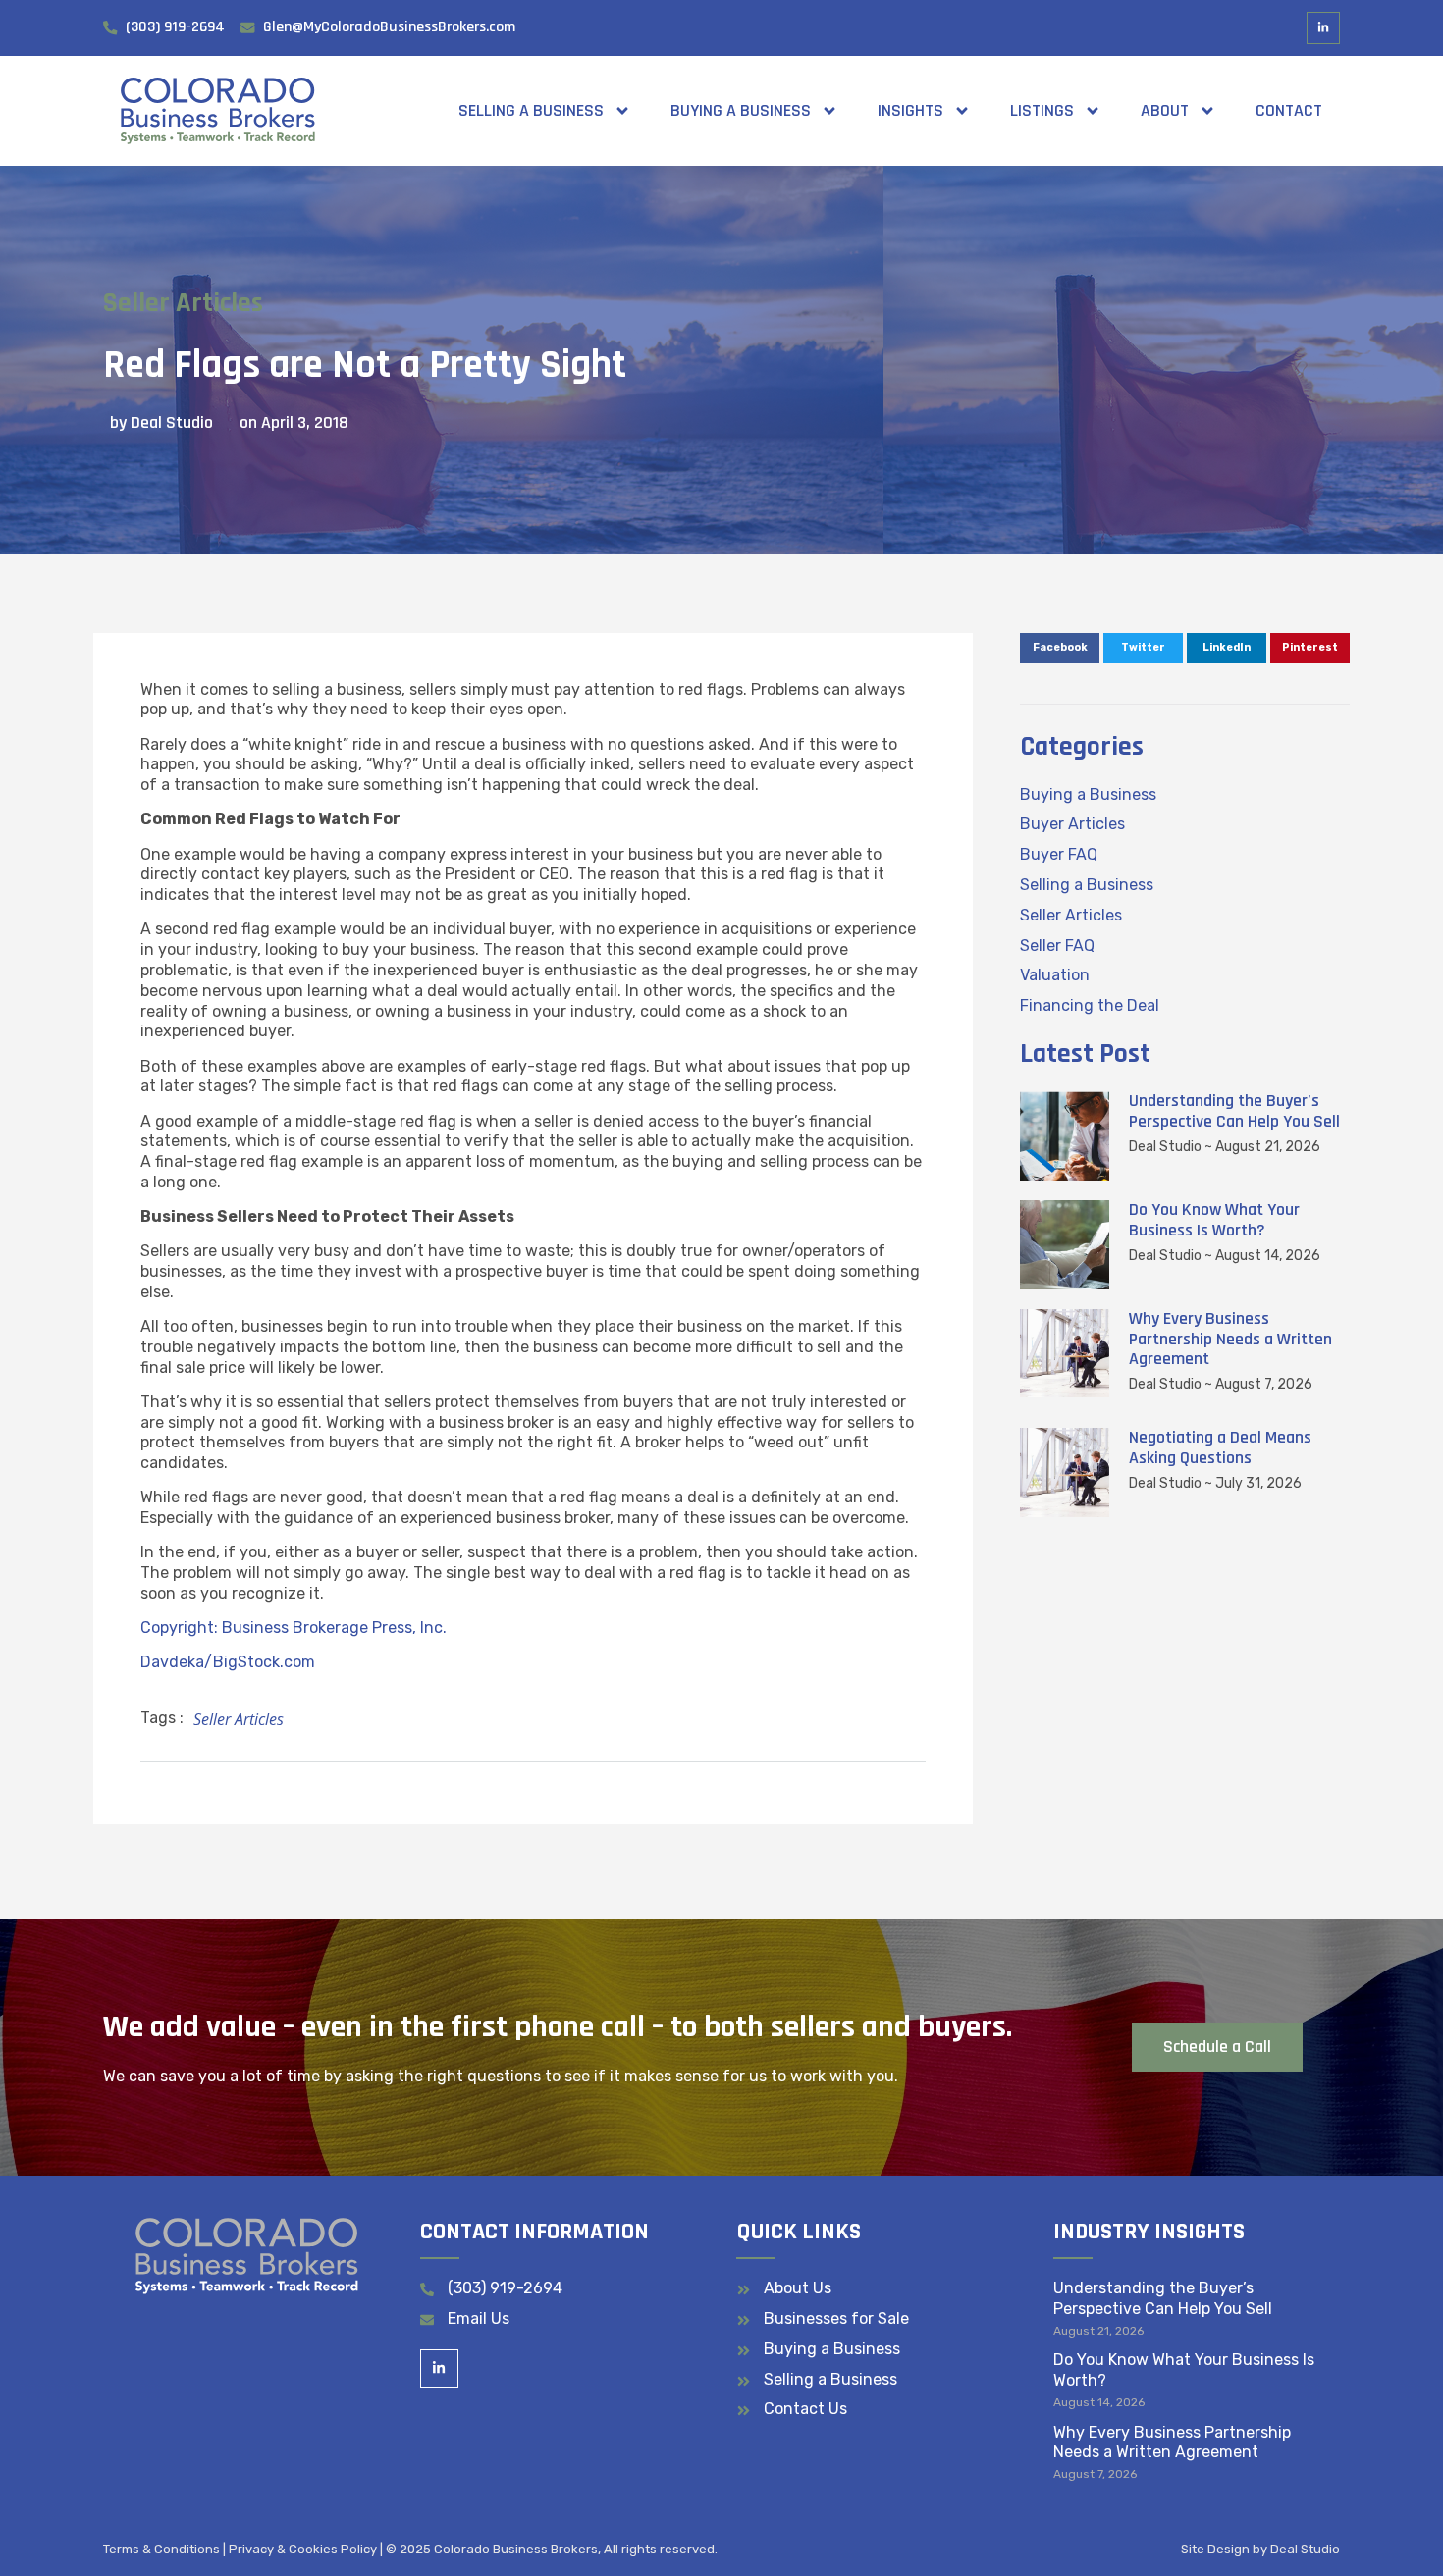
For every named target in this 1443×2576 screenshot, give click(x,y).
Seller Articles (183, 303)
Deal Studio (1305, 2549)
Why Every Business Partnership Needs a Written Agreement (1230, 1339)
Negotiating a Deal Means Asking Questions (1220, 1447)
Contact (1289, 110)
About (1165, 110)
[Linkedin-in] (1323, 28)
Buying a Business (741, 110)
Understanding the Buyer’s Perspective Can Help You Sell (1234, 1111)
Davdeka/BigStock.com (228, 1662)
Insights (910, 110)
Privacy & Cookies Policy (303, 2549)
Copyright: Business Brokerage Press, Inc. (294, 1628)
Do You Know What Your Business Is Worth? (1214, 1220)
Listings (1042, 110)
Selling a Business (531, 110)
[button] (1060, 649)
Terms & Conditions (161, 2549)
